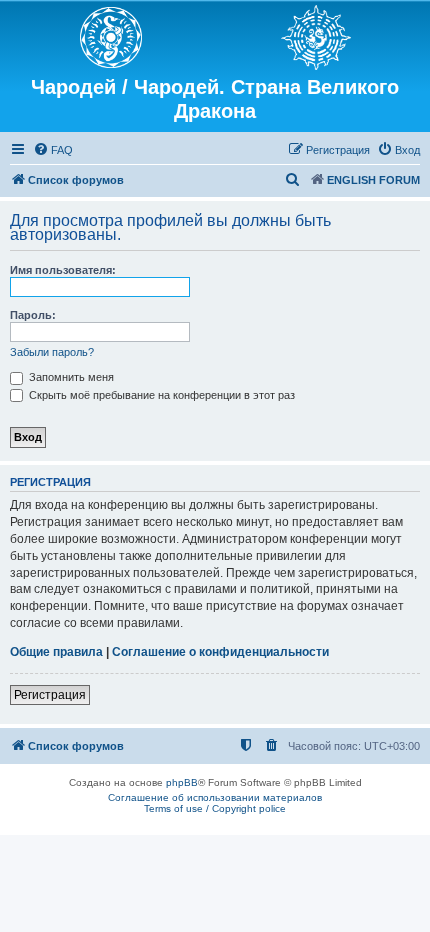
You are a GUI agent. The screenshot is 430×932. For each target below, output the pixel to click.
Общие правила (56, 652)
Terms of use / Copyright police (215, 808)
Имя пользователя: (63, 270)
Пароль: (33, 315)
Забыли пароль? (52, 352)
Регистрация (50, 695)
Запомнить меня (70, 377)
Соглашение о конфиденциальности (220, 652)
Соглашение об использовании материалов (215, 797)
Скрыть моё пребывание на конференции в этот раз (160, 395)
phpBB (182, 782)
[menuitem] (53, 150)
